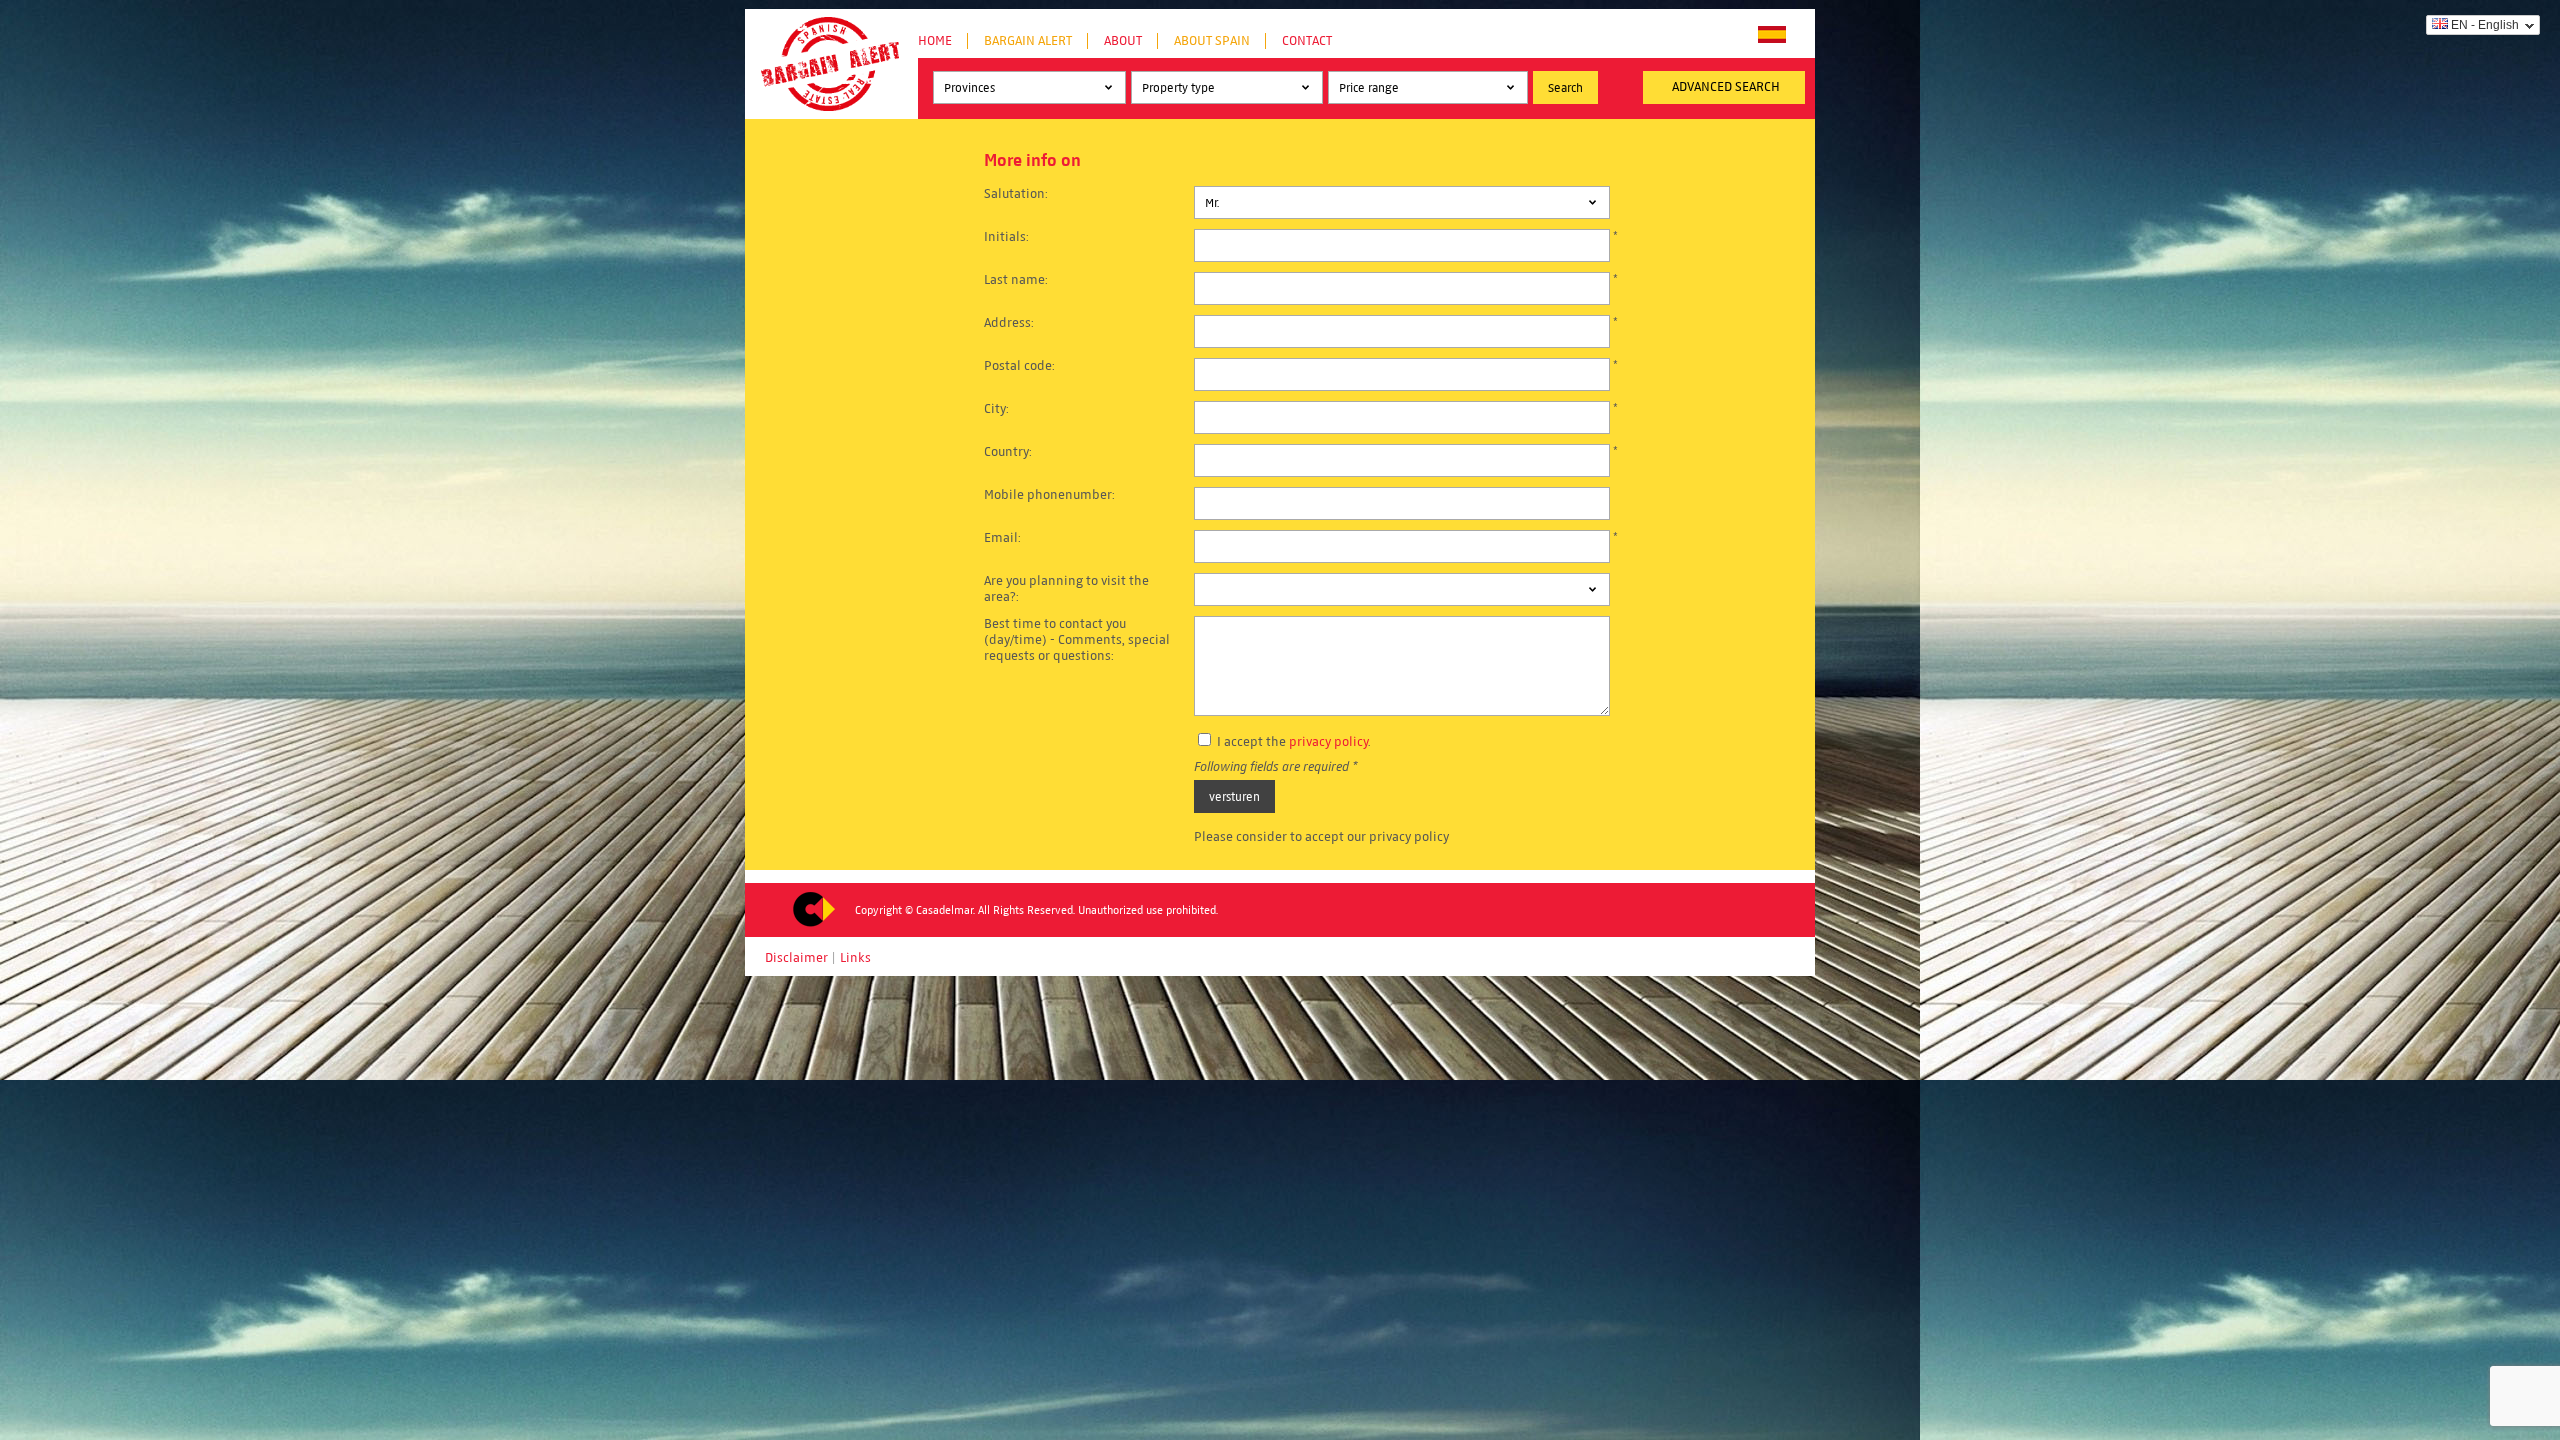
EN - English (2485, 25)
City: (996, 409)
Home (935, 41)
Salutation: (1016, 194)
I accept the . (1293, 742)
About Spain (1212, 41)
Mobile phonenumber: (1049, 495)
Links (855, 958)
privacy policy (1328, 742)
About (1123, 41)
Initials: (1006, 237)
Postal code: (1019, 366)
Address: (1009, 323)
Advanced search (1726, 87)
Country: (1008, 452)
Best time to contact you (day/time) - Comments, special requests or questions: (1077, 640)
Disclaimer (796, 958)
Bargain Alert (1028, 41)
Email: (1002, 538)
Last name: (1016, 280)
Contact (1307, 41)
